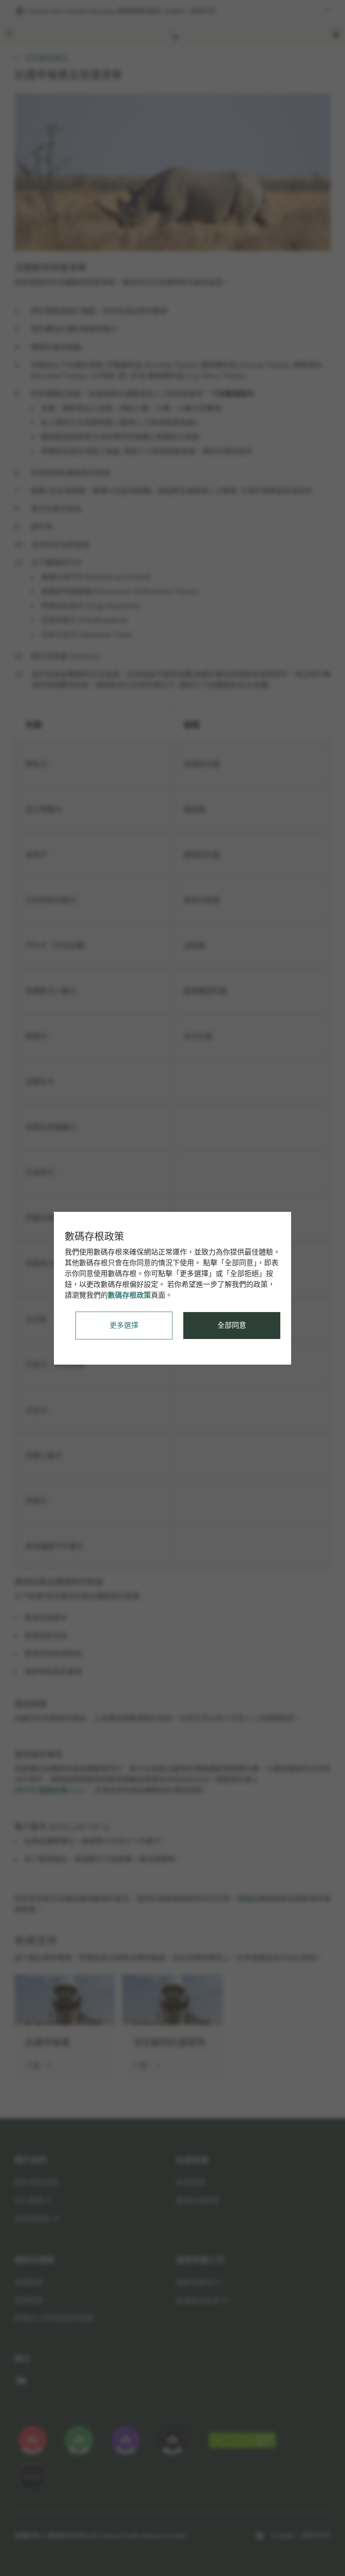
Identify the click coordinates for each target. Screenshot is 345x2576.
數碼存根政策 (129, 1295)
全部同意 (232, 1325)
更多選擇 (124, 1325)
